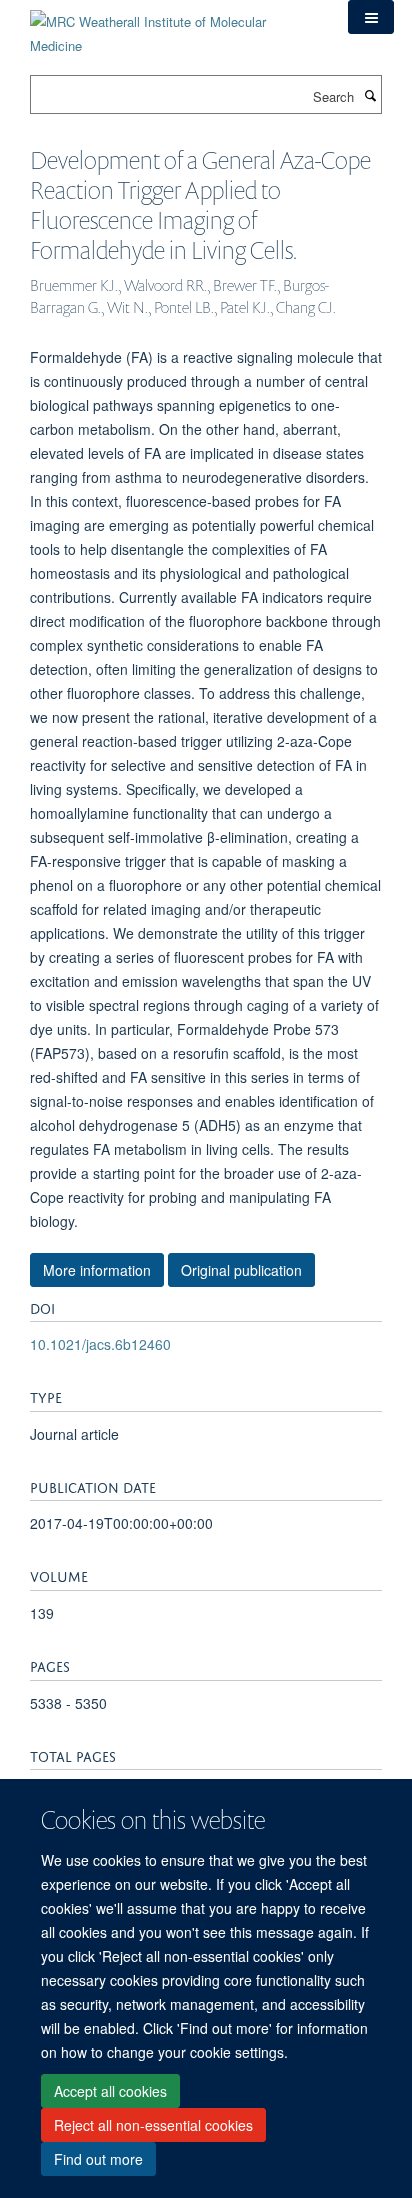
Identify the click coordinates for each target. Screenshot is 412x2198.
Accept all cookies (110, 2091)
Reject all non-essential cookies (153, 2125)
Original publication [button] (241, 1270)
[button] (371, 17)
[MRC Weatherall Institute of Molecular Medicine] (174, 26)
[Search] (370, 95)
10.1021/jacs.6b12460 (100, 1344)
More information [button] (97, 1270)
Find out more (98, 2159)
